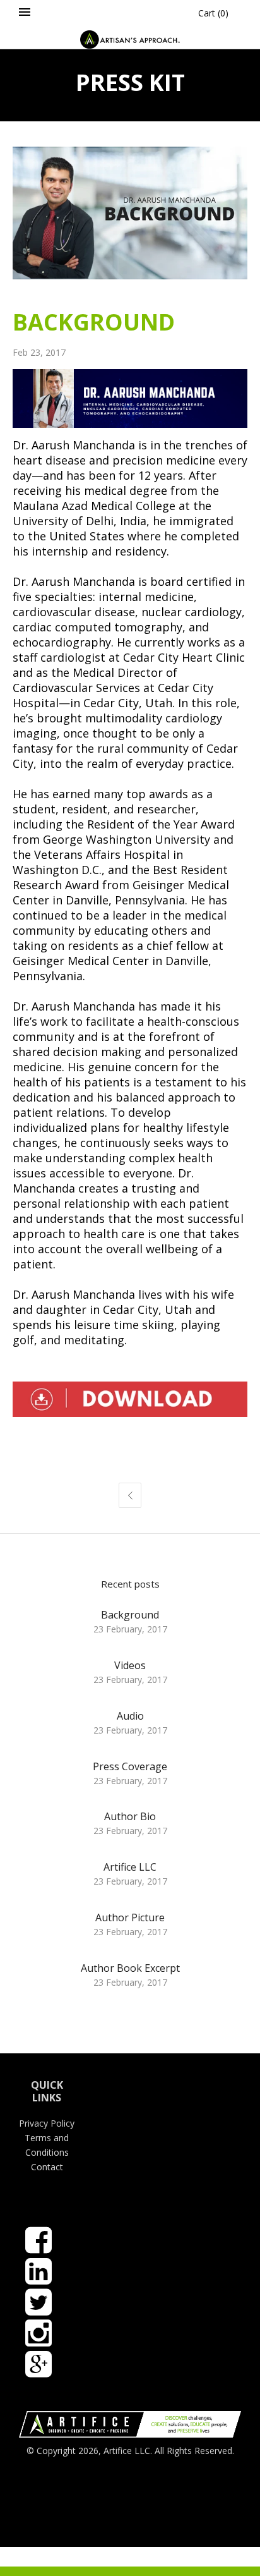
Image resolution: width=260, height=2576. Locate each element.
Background (130, 1615)
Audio (130, 1716)
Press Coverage (130, 1766)
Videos (130, 1665)
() (213, 13)
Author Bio (130, 1816)
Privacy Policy (47, 2123)
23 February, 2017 (130, 1629)
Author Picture (130, 1917)
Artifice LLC (130, 1867)
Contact (47, 2167)
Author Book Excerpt (130, 1968)
